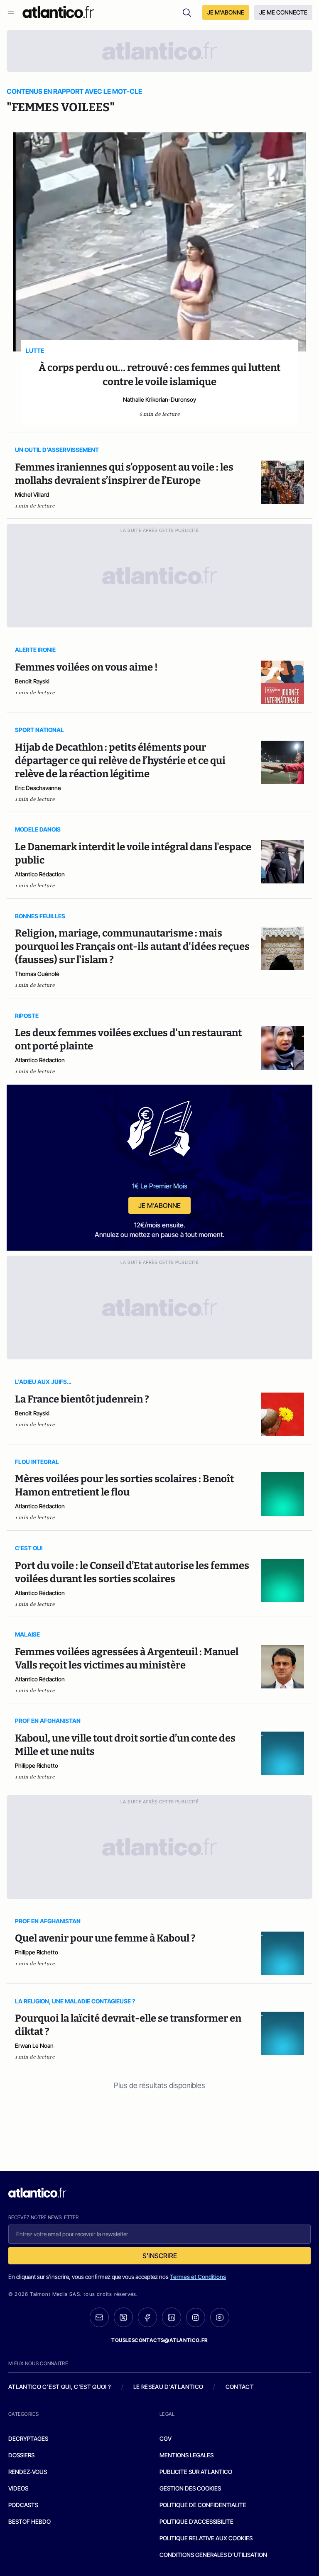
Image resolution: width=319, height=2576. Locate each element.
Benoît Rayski (32, 681)
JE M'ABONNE (226, 12)
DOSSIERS (21, 2455)
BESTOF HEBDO (29, 2521)
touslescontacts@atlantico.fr (159, 2340)
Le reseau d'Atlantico (168, 2387)
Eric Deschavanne (38, 788)
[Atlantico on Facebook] (147, 2317)
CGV (166, 2438)
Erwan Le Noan (34, 2045)
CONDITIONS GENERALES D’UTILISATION (213, 2555)
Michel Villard (32, 494)
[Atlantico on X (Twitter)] (123, 2317)
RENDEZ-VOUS (28, 2472)
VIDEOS (18, 2488)
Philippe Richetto (37, 1765)
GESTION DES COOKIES (190, 2488)
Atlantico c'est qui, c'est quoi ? (60, 2387)
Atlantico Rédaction (40, 874)
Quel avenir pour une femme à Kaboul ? (105, 1938)
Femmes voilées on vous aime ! (86, 667)
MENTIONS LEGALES (186, 2455)
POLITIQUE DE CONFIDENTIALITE (203, 2505)
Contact (240, 2387)
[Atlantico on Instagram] (196, 2317)
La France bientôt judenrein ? (82, 1399)
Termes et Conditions (198, 2277)
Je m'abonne (159, 1205)
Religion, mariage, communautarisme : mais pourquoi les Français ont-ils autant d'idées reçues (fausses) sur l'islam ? (132, 946)
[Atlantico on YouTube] (220, 2317)
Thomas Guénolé (37, 974)
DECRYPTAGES (28, 2438)
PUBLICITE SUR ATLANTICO (196, 2472)
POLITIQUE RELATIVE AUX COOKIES (206, 2538)
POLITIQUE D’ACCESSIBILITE (196, 2521)
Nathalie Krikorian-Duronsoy (159, 399)
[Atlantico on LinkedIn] (172, 2317)
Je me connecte (283, 12)
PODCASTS (23, 2505)
